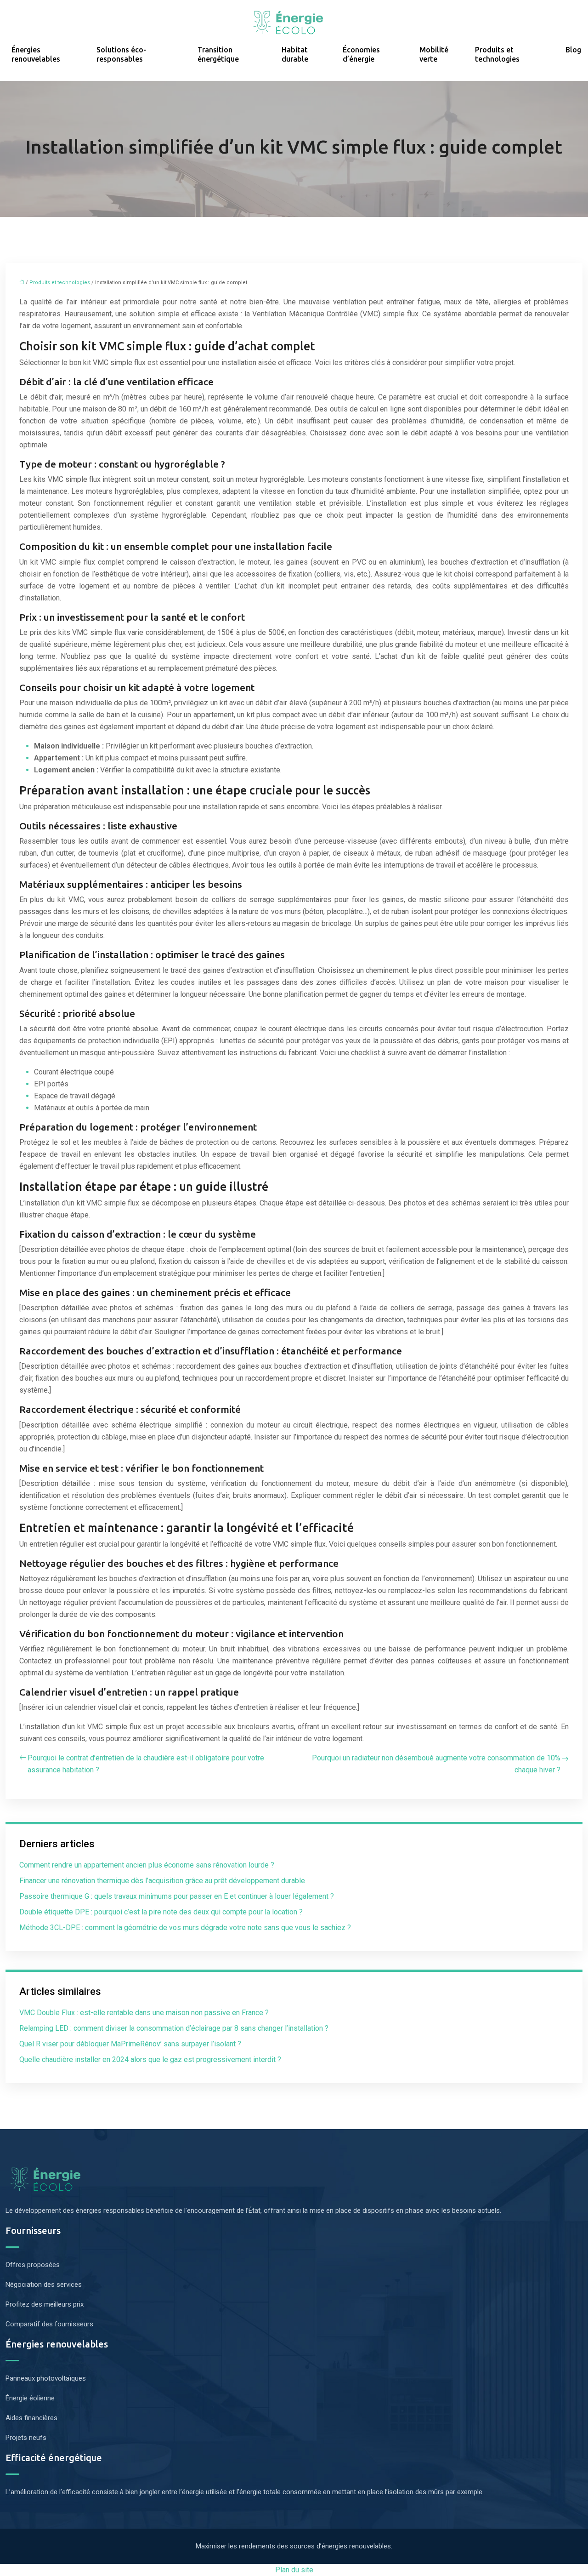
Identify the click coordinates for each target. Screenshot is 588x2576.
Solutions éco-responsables (121, 54)
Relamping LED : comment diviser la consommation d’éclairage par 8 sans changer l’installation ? (174, 2028)
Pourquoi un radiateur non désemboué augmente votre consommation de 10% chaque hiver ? (436, 1764)
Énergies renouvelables (36, 54)
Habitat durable (295, 54)
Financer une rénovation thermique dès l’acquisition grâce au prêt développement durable (162, 1881)
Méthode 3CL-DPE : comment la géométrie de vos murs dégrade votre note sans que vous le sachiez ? (185, 1928)
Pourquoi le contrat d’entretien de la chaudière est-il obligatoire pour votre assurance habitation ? (146, 1764)
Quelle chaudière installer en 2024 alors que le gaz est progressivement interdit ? (150, 2059)
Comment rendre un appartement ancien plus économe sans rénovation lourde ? (147, 1865)
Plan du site (294, 2570)
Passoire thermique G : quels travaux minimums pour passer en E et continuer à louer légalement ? (177, 1896)
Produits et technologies (497, 54)
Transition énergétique (218, 54)
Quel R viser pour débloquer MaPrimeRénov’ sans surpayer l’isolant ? (130, 2044)
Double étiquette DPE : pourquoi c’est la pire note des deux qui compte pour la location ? (161, 1912)
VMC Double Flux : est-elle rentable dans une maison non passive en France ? (144, 2013)
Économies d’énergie (361, 54)
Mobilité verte (434, 54)
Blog (573, 50)
